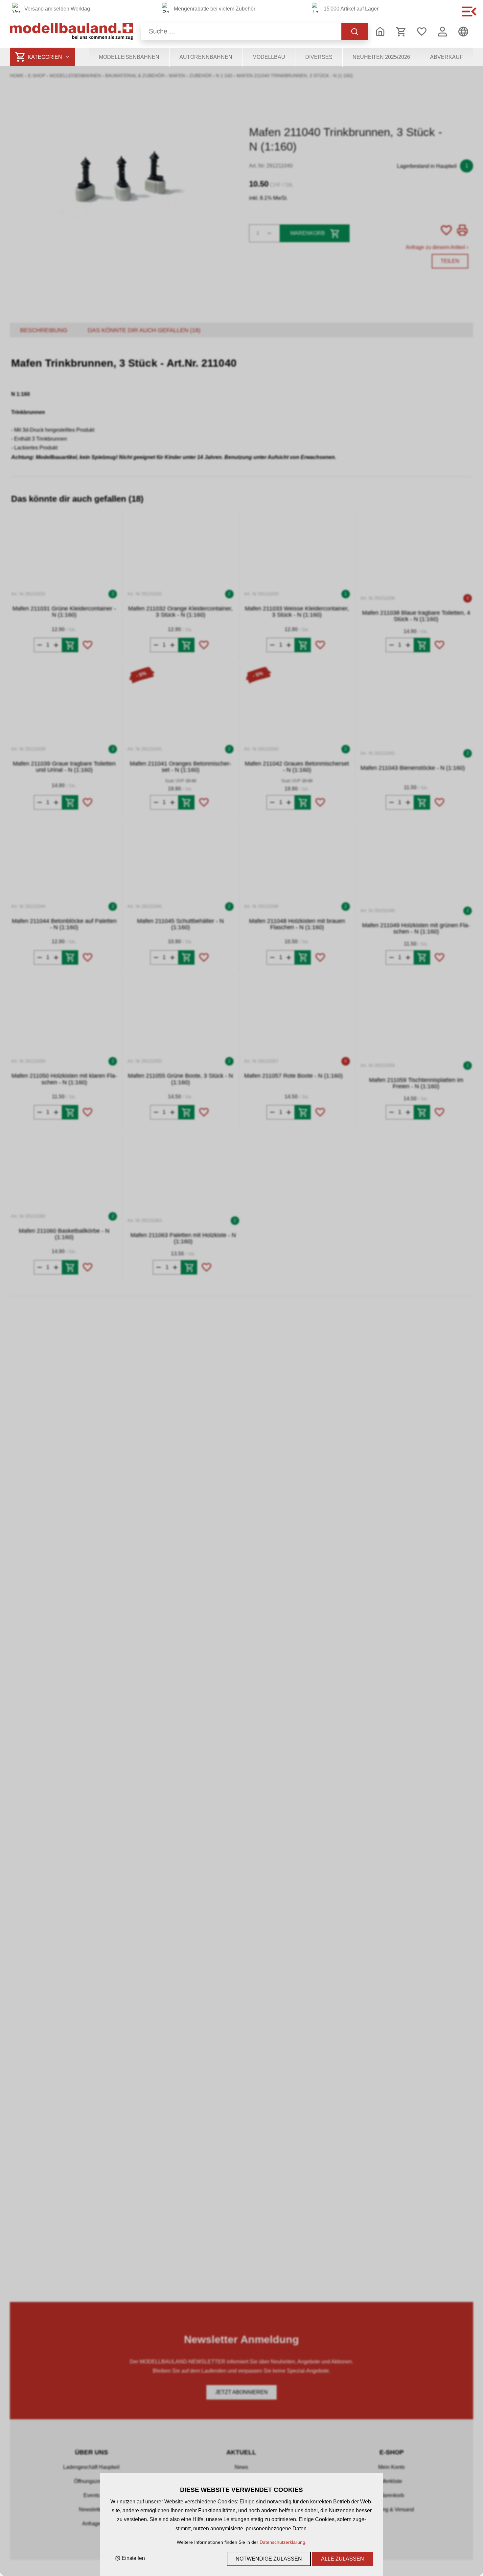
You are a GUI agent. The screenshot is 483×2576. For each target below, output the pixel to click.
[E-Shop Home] (71, 31)
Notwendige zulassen (269, 2559)
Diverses (319, 57)
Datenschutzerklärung (282, 2542)
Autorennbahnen (206, 57)
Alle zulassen (343, 2559)
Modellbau (269, 57)
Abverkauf (447, 57)
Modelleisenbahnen (129, 57)
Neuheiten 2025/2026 (381, 57)
